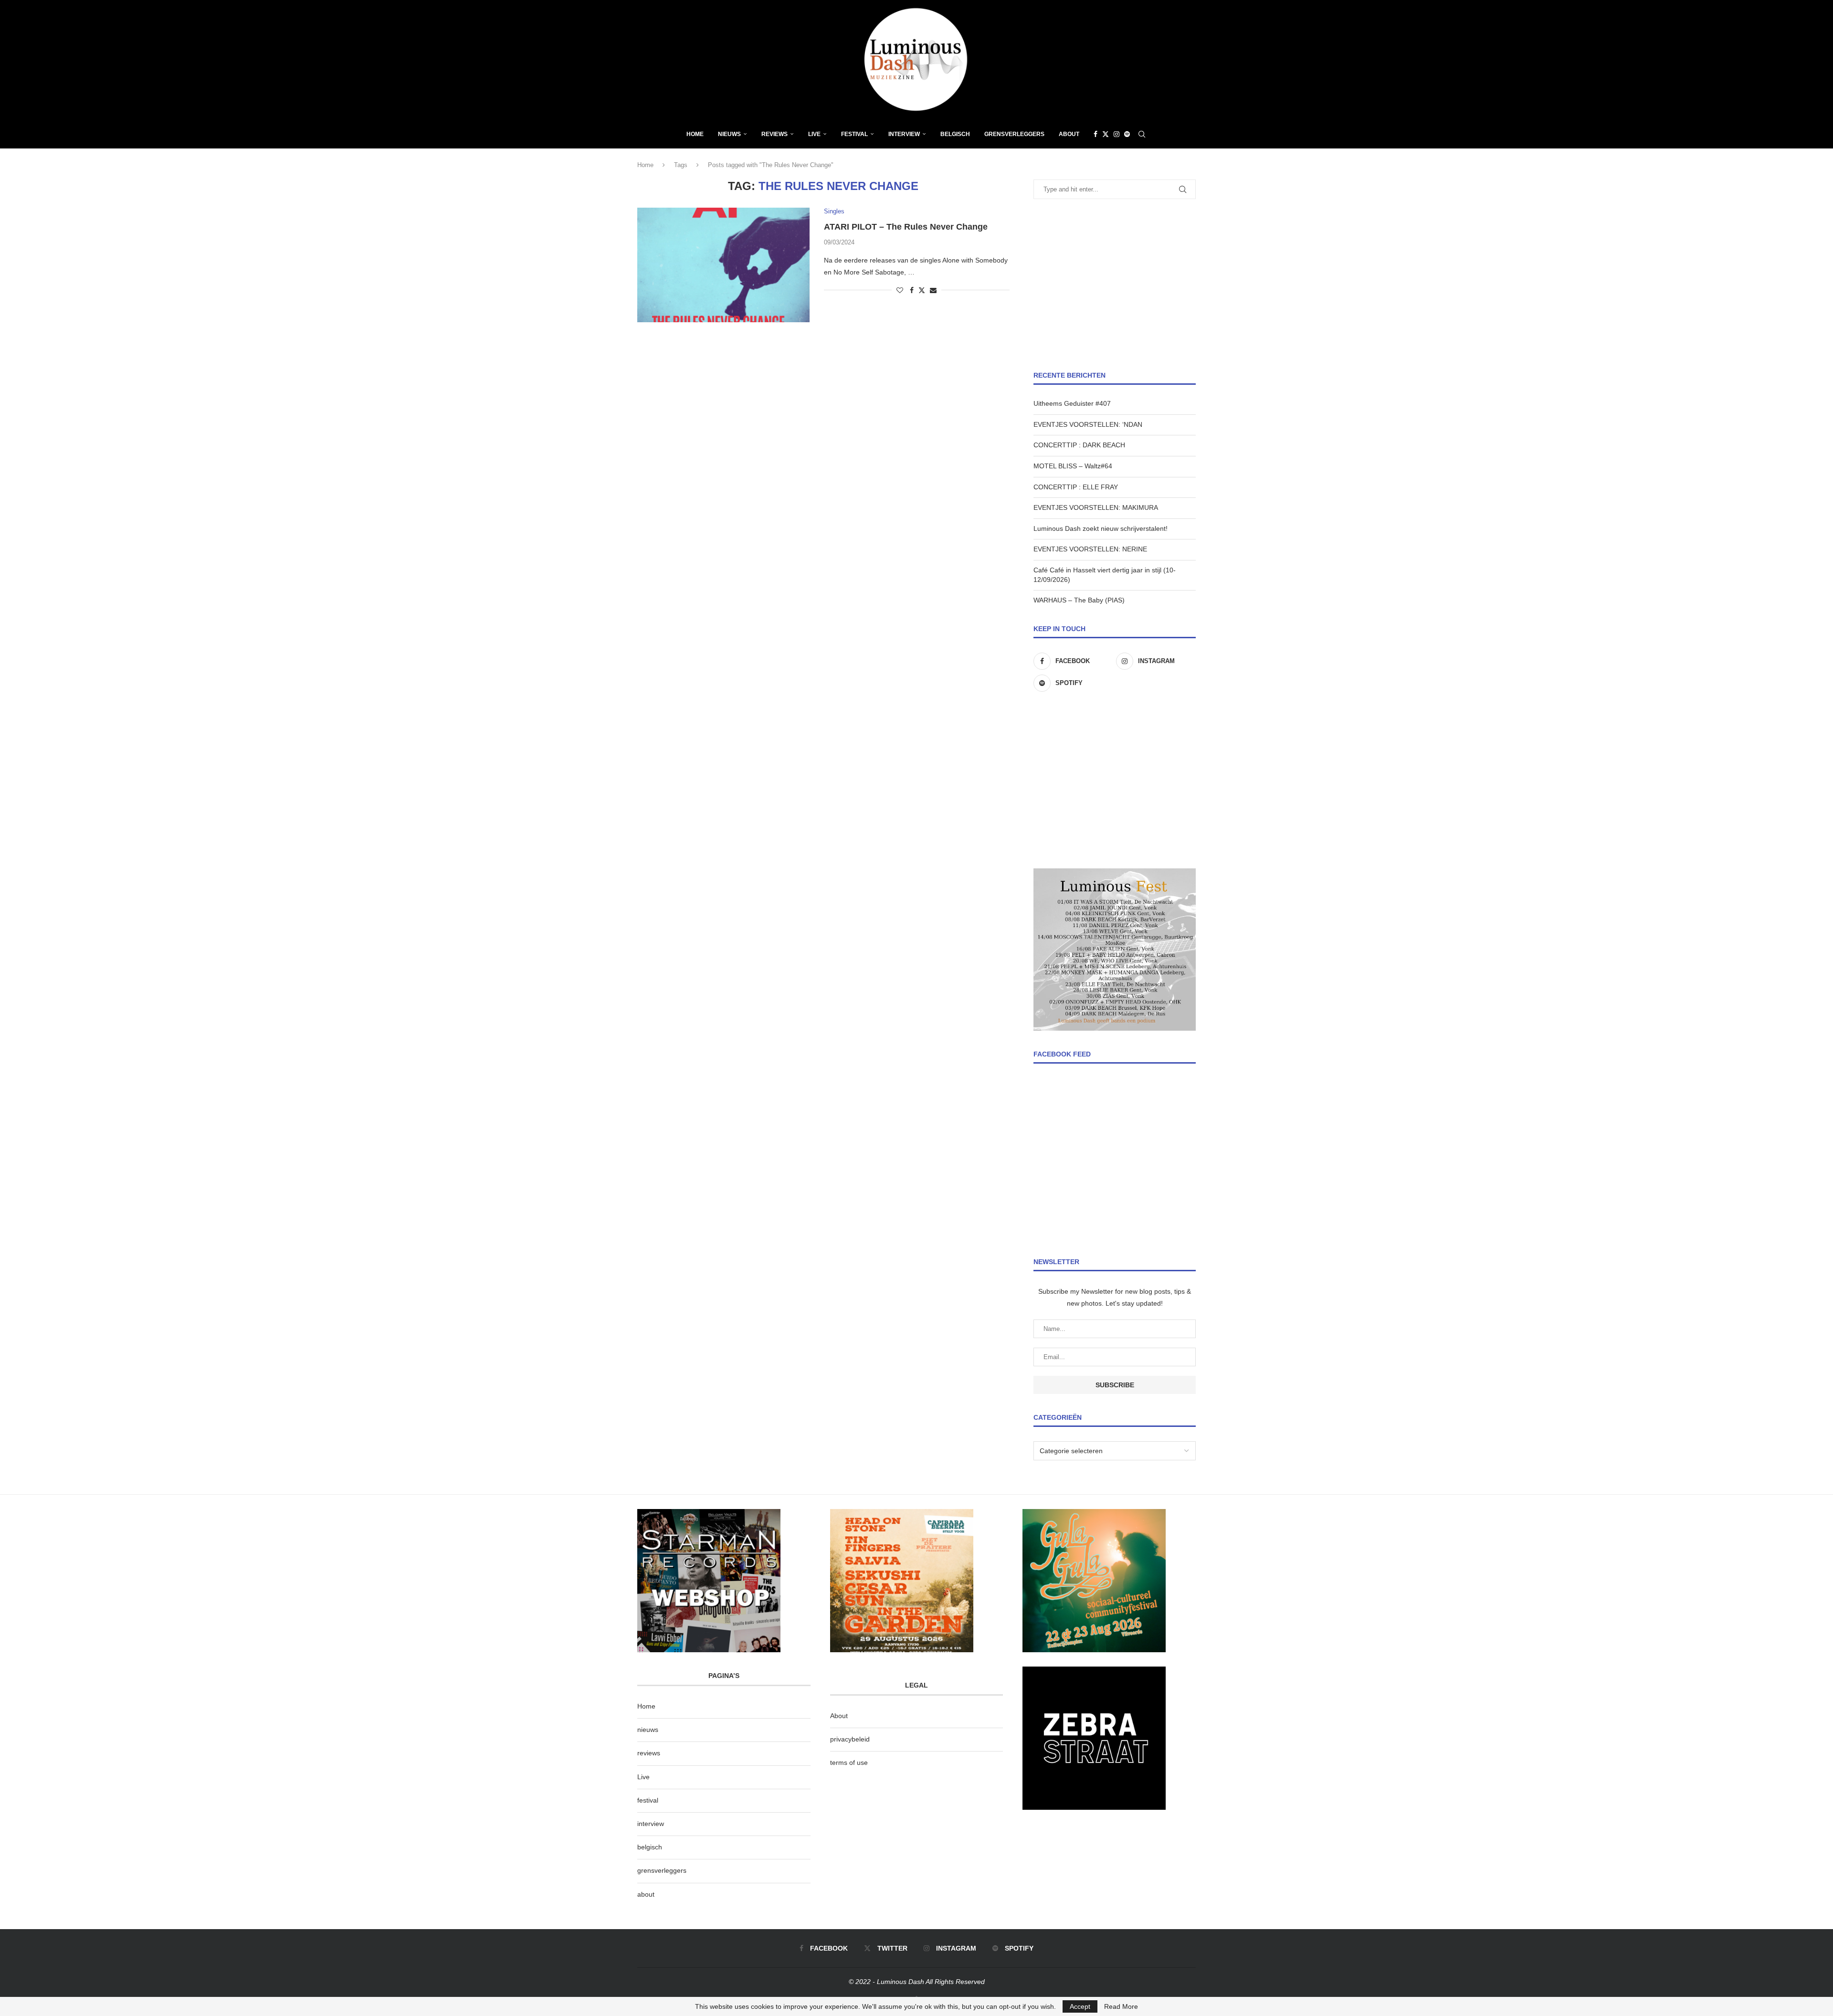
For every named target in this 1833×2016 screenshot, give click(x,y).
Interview (904, 134)
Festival (854, 134)
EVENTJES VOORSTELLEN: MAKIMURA (1096, 507)
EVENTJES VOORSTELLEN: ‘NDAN (1088, 424)
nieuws (729, 134)
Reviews (774, 134)
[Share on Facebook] (912, 290)
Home (695, 134)
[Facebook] (1096, 134)
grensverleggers (662, 1870)
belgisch (650, 1847)
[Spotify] (1127, 134)
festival (648, 1800)
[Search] (1142, 134)
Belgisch (955, 134)
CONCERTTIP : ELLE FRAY (1076, 487)
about (646, 1894)
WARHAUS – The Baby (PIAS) (1079, 600)
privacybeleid (850, 1739)
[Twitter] (1106, 134)
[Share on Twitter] (922, 290)
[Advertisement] (1115, 285)
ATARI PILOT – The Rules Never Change (906, 227)
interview (651, 1824)
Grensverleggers (1014, 134)
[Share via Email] (933, 290)
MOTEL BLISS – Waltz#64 (1073, 466)
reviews (649, 1753)
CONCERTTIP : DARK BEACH (1079, 445)
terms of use (849, 1763)
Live (814, 134)
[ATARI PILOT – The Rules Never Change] (723, 265)
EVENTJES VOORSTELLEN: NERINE (1090, 549)
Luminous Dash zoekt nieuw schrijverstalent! (1101, 528)
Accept (1080, 2006)
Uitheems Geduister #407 (1072, 403)
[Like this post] (900, 290)
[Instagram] (1117, 134)
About (1069, 134)
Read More (1121, 2006)
